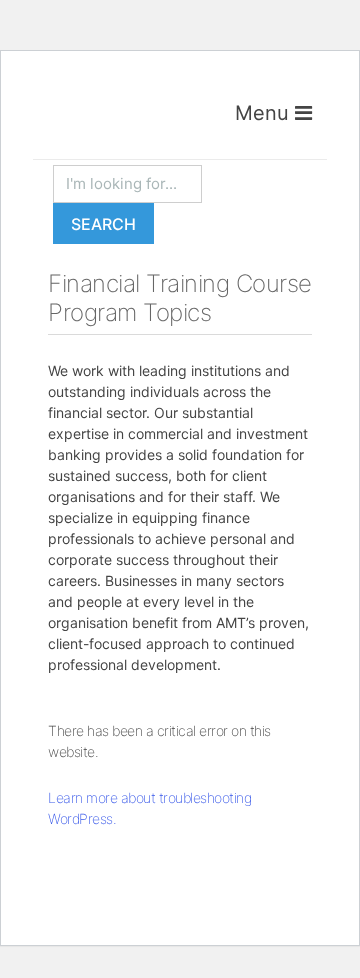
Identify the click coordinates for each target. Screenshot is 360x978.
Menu (265, 113)
